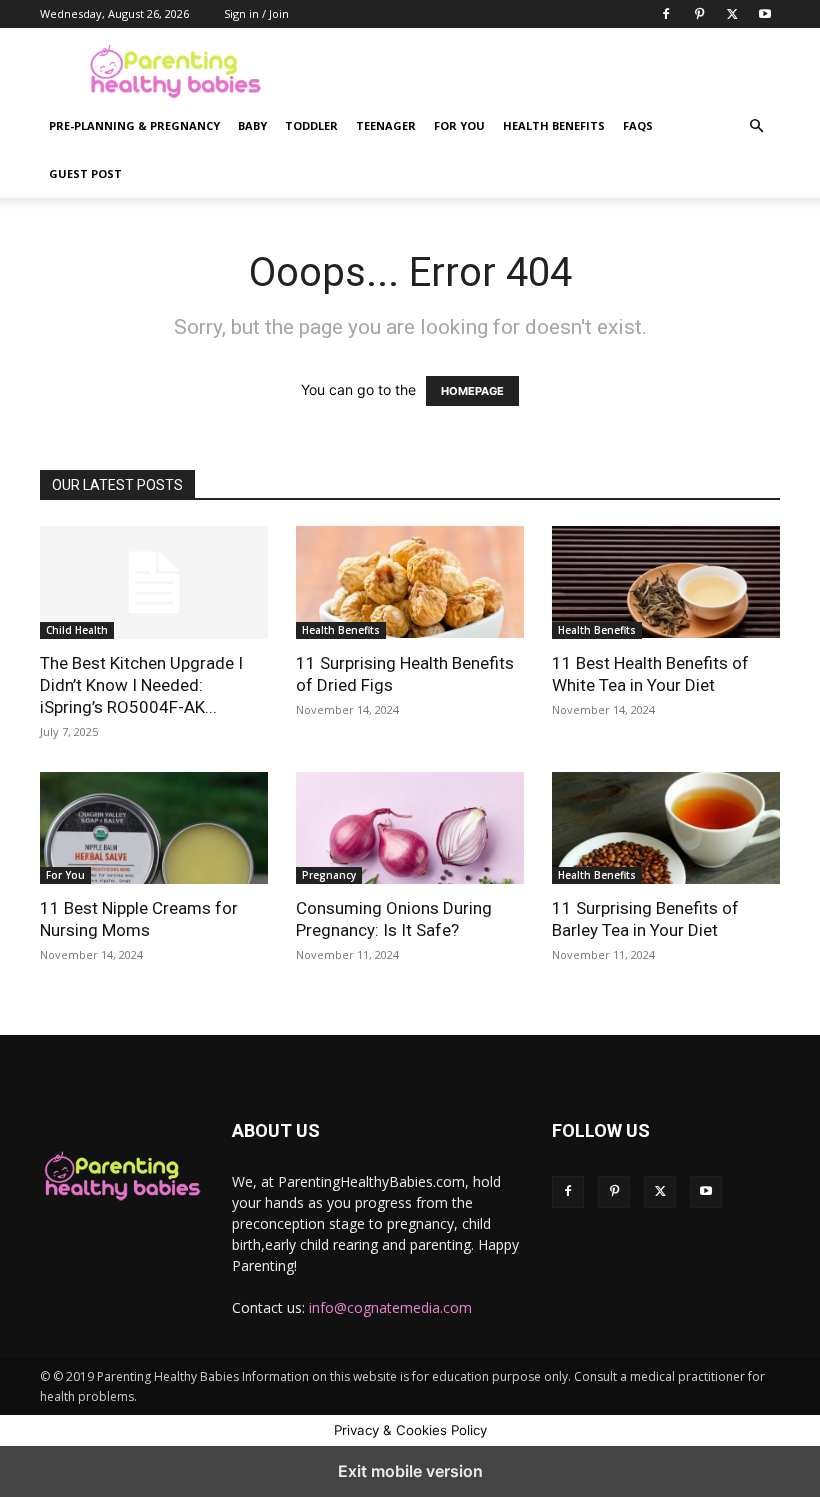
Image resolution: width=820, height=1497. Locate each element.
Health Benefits (554, 125)
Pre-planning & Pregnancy (134, 125)
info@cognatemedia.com (390, 1307)
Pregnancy (329, 875)
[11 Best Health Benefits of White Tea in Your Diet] (666, 582)
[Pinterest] (699, 14)
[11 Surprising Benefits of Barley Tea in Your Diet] (666, 828)
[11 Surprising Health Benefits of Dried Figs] (410, 582)
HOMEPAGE (472, 391)
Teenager (386, 125)
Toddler (311, 125)
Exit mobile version (410, 1471)
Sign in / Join (256, 13)
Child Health (77, 630)
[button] (756, 126)
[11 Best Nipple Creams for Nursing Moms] (154, 828)
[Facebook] (666, 14)
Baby (252, 125)
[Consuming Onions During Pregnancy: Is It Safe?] (410, 828)
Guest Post (85, 173)
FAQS (638, 125)
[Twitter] (732, 14)
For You (459, 125)
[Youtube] (765, 14)
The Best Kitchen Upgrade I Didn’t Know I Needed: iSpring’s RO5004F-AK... (141, 685)
